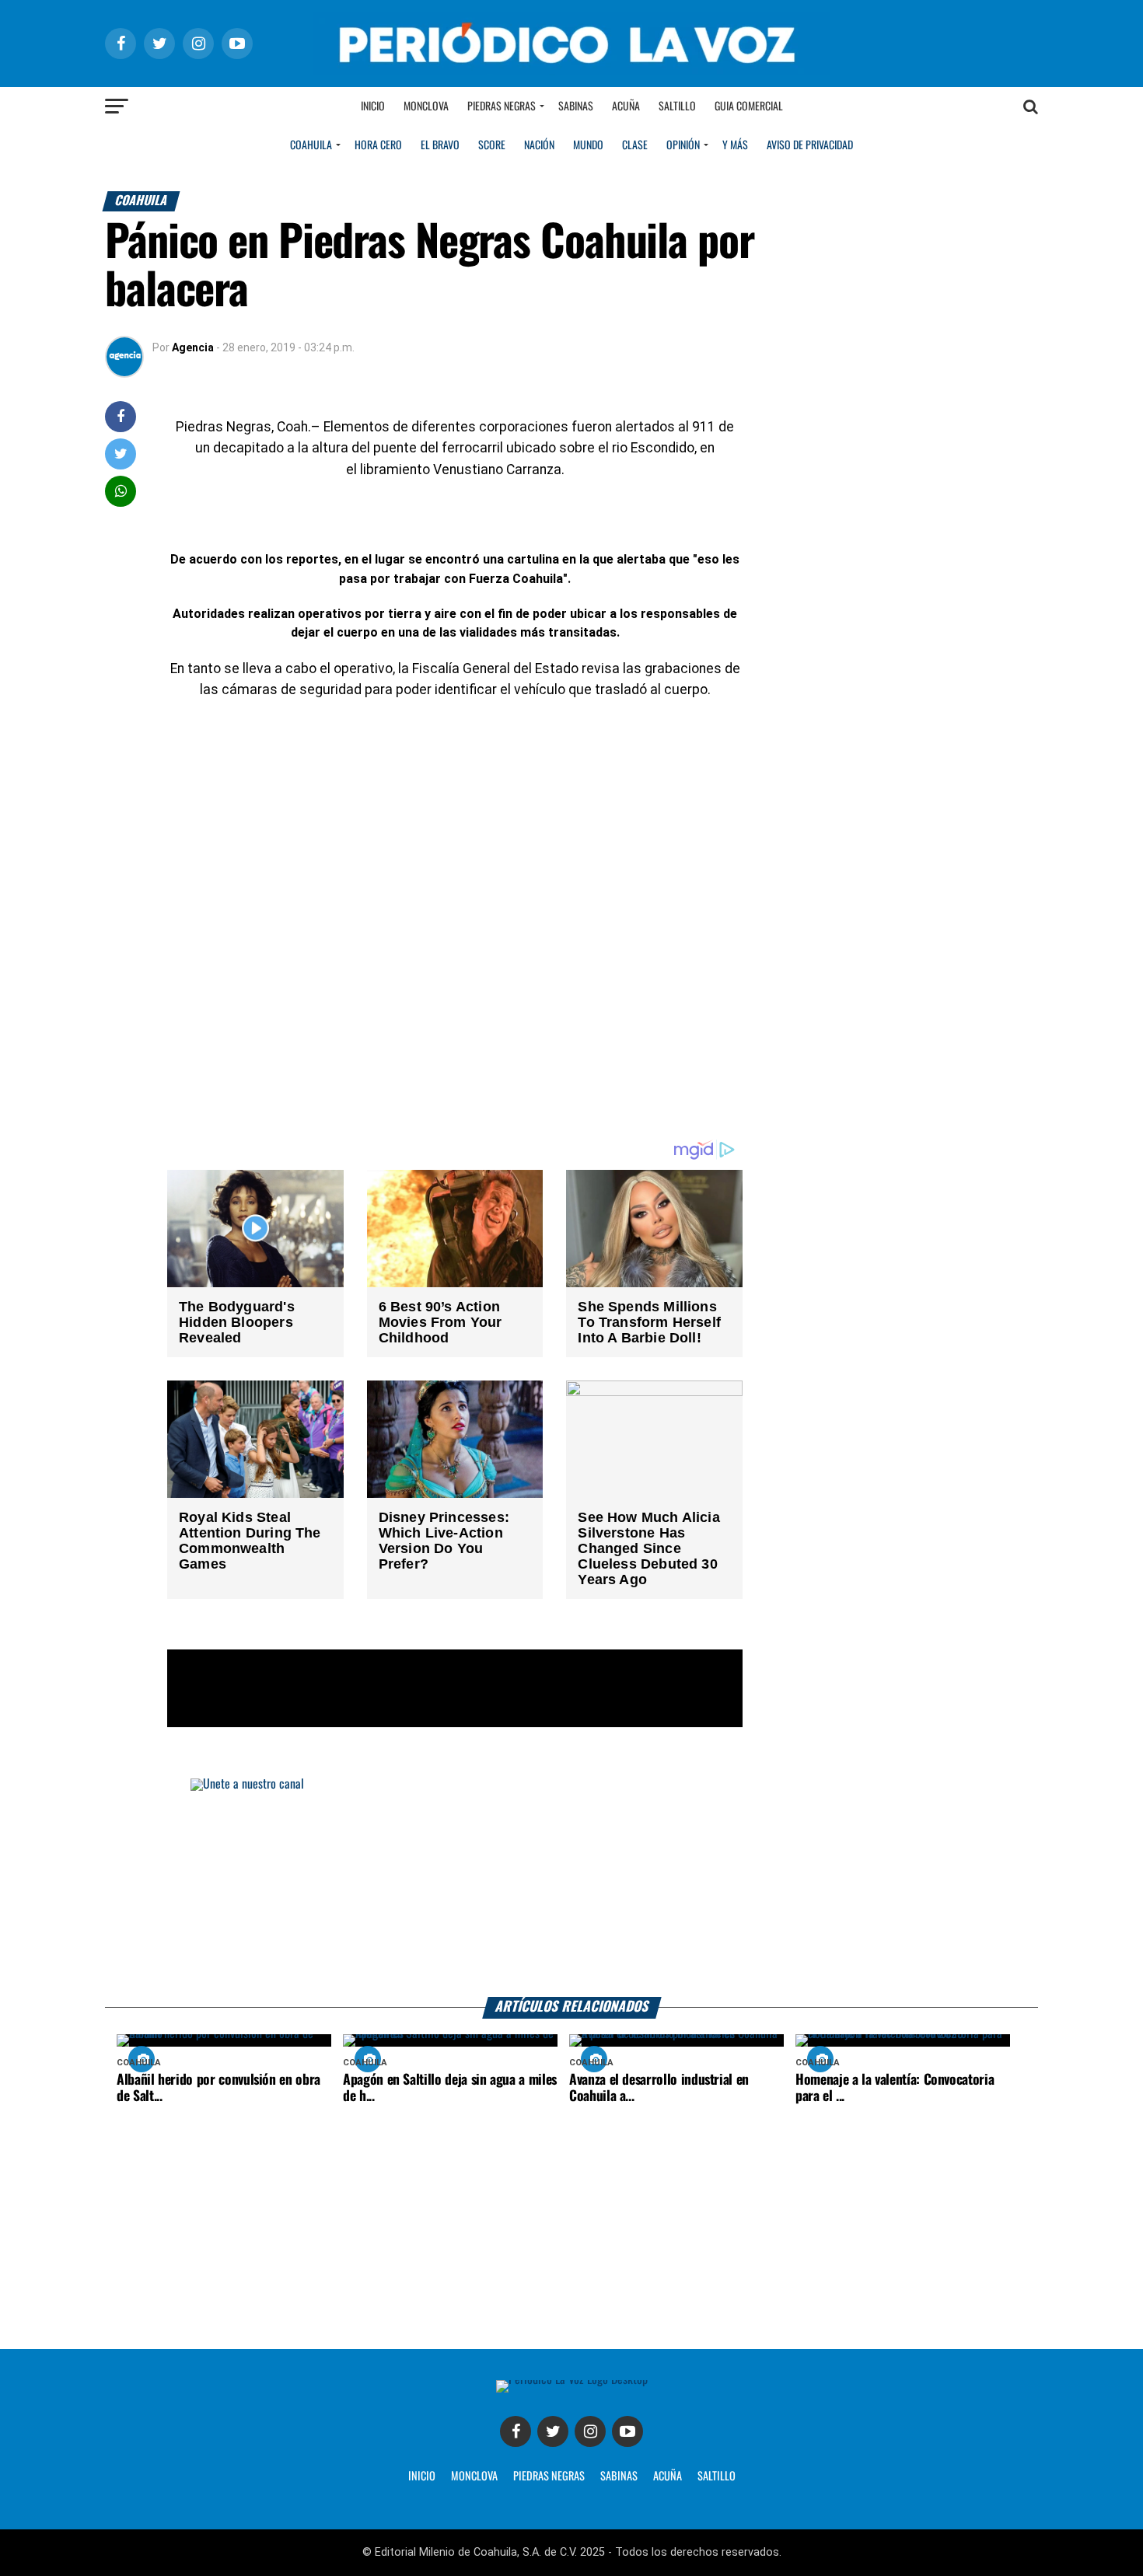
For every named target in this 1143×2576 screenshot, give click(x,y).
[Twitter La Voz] (553, 2431)
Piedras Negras (502, 106)
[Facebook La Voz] (516, 2431)
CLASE (635, 145)
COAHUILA (311, 145)
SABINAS (619, 2477)
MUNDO (588, 145)
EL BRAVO (440, 145)
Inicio (373, 106)
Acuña (626, 106)
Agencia (193, 347)
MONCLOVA (474, 2477)
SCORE (492, 145)
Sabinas (576, 106)
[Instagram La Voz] (590, 2431)
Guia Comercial (749, 106)
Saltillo (677, 106)
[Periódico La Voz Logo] (571, 71)
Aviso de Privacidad (810, 145)
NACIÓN (539, 145)
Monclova (426, 106)
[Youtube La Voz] (627, 2431)
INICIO (422, 2477)
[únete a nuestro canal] (571, 1888)
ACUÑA (668, 2477)
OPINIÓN (683, 145)
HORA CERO (378, 145)
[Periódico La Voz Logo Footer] (572, 2380)
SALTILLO (717, 2477)
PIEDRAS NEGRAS (549, 2477)
